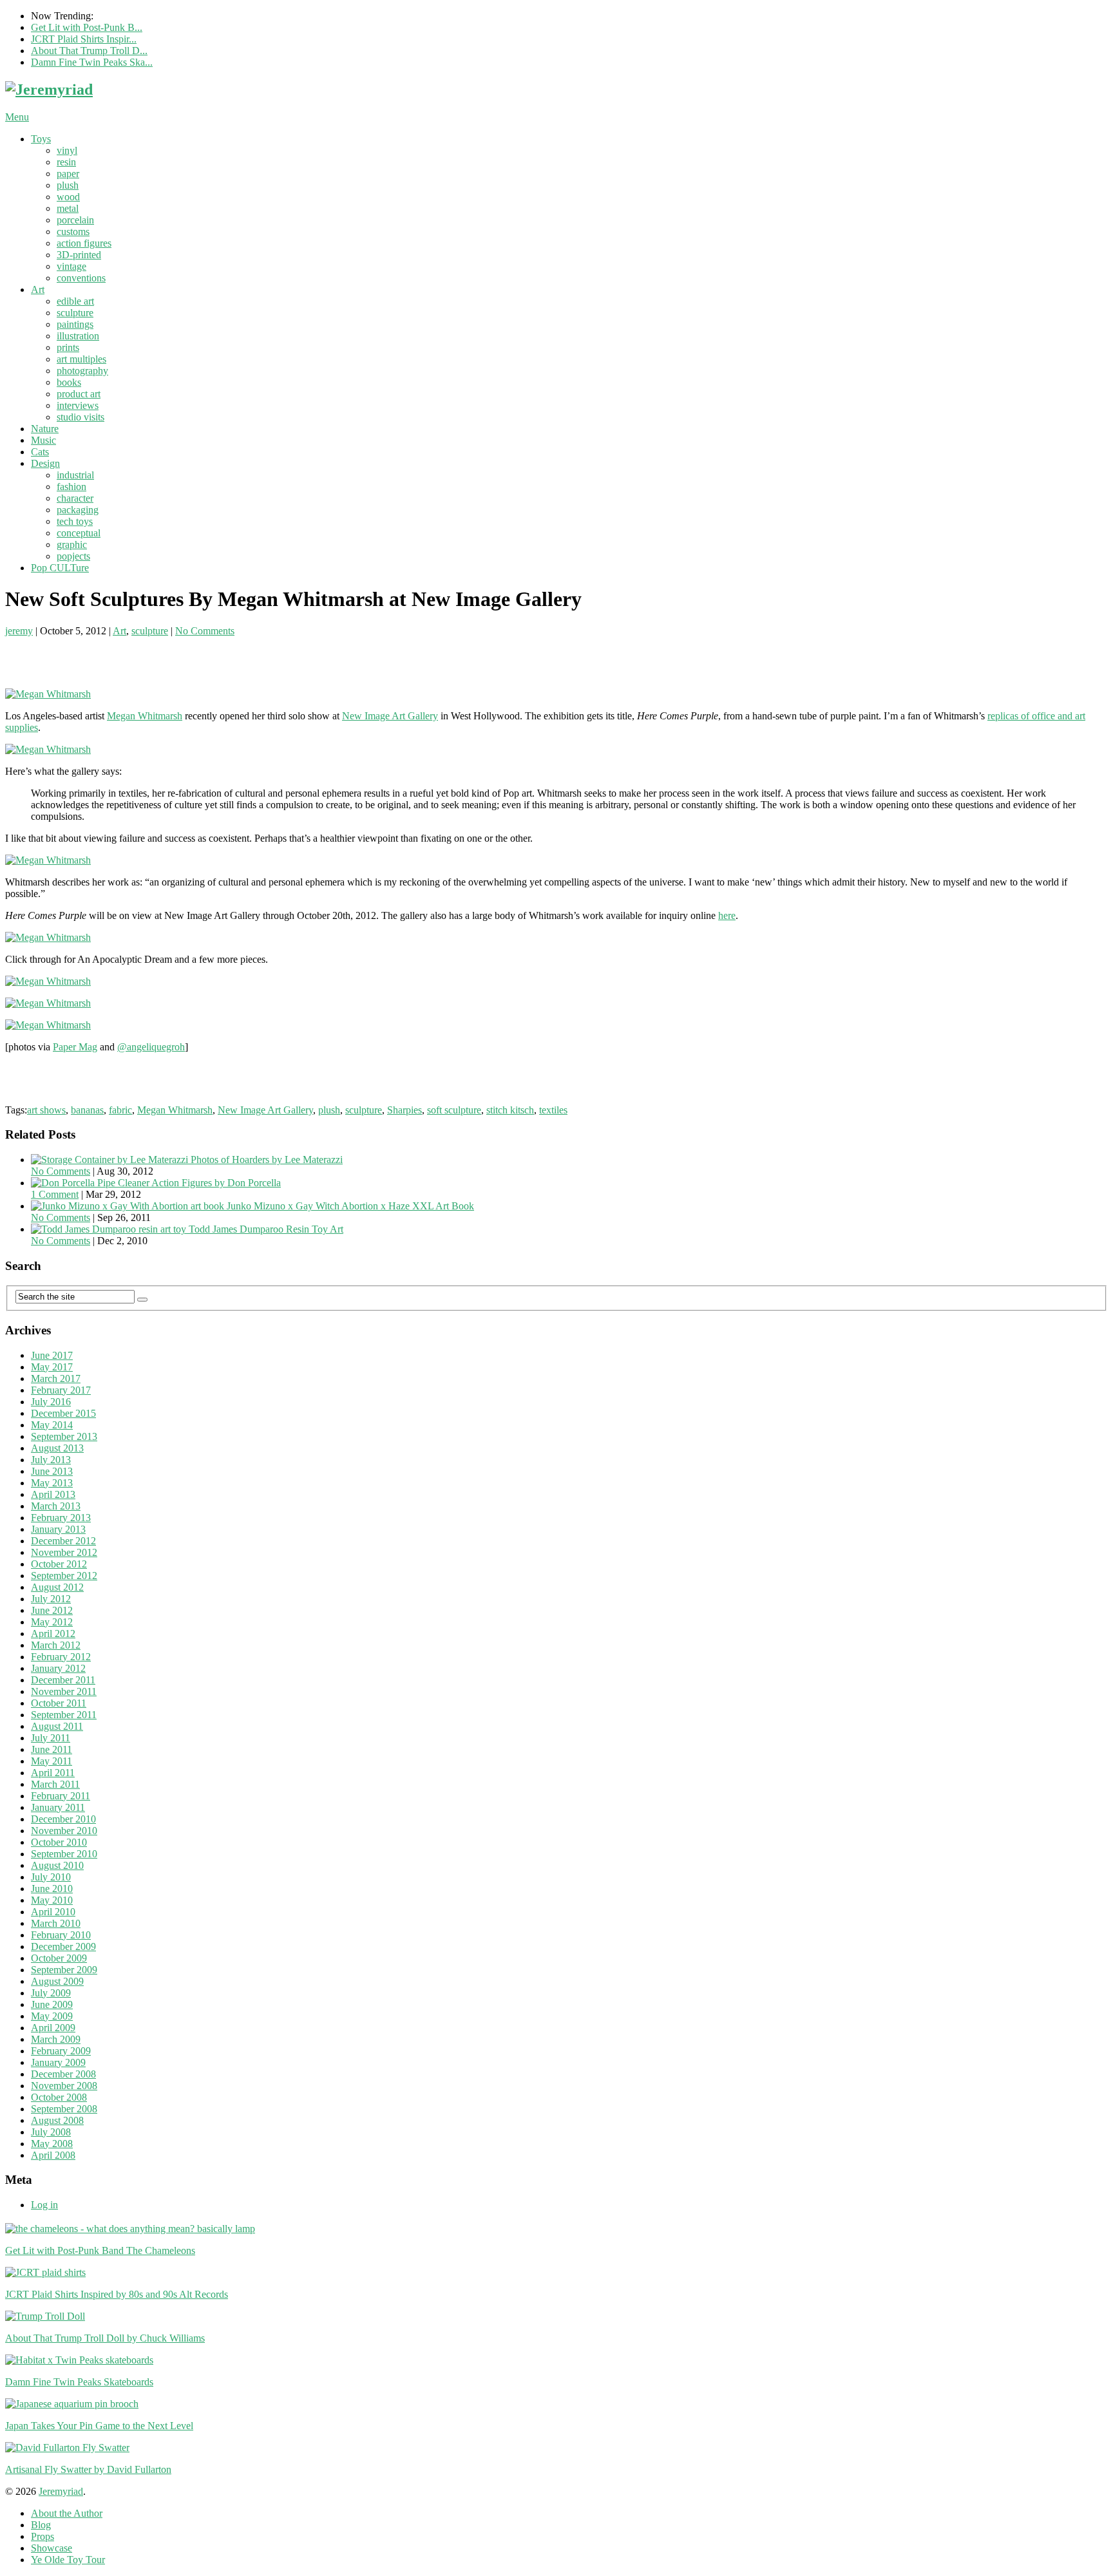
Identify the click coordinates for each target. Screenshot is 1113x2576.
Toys (41, 139)
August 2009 (57, 1981)
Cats (40, 452)
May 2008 (52, 2144)
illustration (78, 336)
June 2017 (52, 1355)
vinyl (67, 150)
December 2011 (63, 1680)
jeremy (19, 631)
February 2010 (61, 1935)
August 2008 (57, 2120)
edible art (75, 301)
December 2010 (63, 1819)
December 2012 (63, 1541)
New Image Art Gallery (390, 716)
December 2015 (63, 1413)
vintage (71, 266)
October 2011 (59, 1703)
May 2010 (52, 1900)
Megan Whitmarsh (145, 716)
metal (68, 208)
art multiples (81, 359)
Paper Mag (75, 1047)
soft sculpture (454, 1110)
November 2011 (64, 1691)
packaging (78, 510)
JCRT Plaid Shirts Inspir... (84, 39)
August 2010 (57, 1865)
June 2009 (52, 2004)
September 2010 (64, 1854)
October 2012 (59, 1564)
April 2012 (53, 1634)
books (69, 382)
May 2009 (52, 2016)
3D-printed (79, 255)
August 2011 (57, 1726)
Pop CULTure (60, 568)
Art (38, 289)
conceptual (79, 533)
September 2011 (64, 1715)
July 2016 (51, 1402)
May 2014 (52, 1425)
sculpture (75, 313)
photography (82, 371)
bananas (87, 1110)
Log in (44, 2205)
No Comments (205, 631)
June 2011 (52, 1749)
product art (79, 394)
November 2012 (64, 1552)
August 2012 (57, 1587)
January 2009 (58, 2062)
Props (43, 2536)
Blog (41, 2525)
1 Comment (55, 1194)
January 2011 (58, 1807)
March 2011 (55, 1784)
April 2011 (53, 1773)
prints (68, 347)
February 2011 (61, 1796)
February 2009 (61, 2051)
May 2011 (52, 1761)
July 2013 (51, 1460)
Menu (17, 117)
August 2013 (57, 1448)
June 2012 (52, 1610)
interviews (78, 405)
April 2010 (53, 1912)
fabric (120, 1110)
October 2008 (59, 2097)
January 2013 (58, 1529)
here (727, 915)
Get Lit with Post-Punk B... (87, 27)
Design (45, 463)
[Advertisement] (156, 656)
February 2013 (61, 1518)
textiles (553, 1110)
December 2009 (63, 1946)
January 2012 (58, 1668)
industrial (75, 475)
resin (66, 162)
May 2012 (52, 1622)
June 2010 (52, 1889)
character (75, 498)
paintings (75, 324)
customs (73, 232)
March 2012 (56, 1645)
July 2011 (51, 1738)
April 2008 (53, 2155)
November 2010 (64, 1831)
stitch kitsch (510, 1110)
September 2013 (64, 1436)
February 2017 (61, 1390)
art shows (46, 1110)
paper (68, 174)
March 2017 (56, 1378)
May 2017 (52, 1367)
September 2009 (64, 1970)
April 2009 (53, 2028)
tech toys (75, 521)
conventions (81, 278)
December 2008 (63, 2074)
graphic (72, 545)
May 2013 (52, 1483)
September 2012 (64, 1576)
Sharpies (404, 1110)
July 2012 (51, 1599)
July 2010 (51, 1877)
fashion (71, 487)
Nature (45, 429)
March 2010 (56, 1923)
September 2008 (64, 2109)
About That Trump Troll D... (89, 51)
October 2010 (59, 1842)
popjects (73, 556)
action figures (84, 243)
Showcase (52, 2548)
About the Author (67, 2513)
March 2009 (56, 2039)
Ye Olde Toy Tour (68, 2560)
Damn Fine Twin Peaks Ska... (92, 62)
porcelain (75, 220)
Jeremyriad (61, 2491)
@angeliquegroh (151, 1047)
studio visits (81, 417)
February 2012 (61, 1657)
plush (68, 185)
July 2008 (51, 2132)
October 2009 (59, 1958)
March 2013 (56, 1506)
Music (43, 440)
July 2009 (51, 1993)
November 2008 (64, 2086)
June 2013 (52, 1471)
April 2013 (53, 1494)
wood (68, 197)
